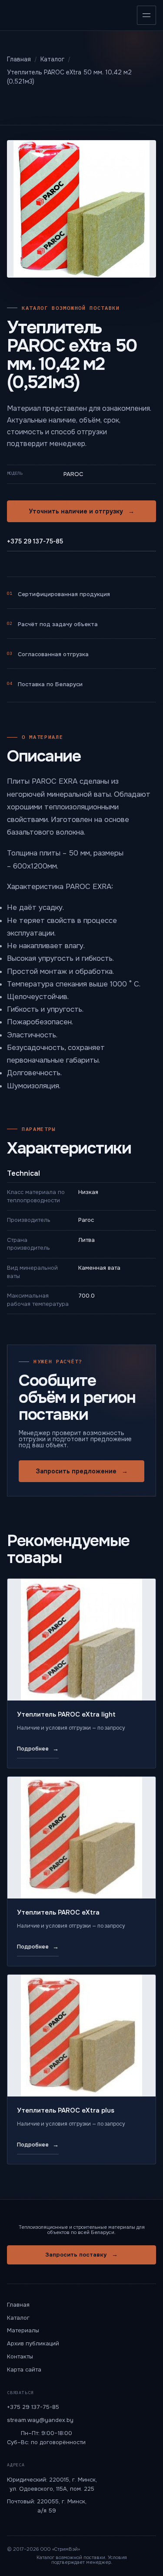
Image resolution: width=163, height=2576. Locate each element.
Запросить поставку (81, 2254)
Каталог (18, 2318)
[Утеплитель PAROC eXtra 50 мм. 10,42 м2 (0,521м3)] (81, 209)
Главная (18, 2305)
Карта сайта (24, 2370)
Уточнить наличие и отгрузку (81, 511)
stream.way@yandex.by (40, 2420)
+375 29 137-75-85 (35, 541)
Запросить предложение (82, 1471)
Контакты (20, 2356)
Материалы (23, 2330)
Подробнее (38, 1749)
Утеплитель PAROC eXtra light (66, 1714)
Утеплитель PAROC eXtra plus (66, 2110)
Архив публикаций (33, 2343)
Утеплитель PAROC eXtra (58, 1912)
